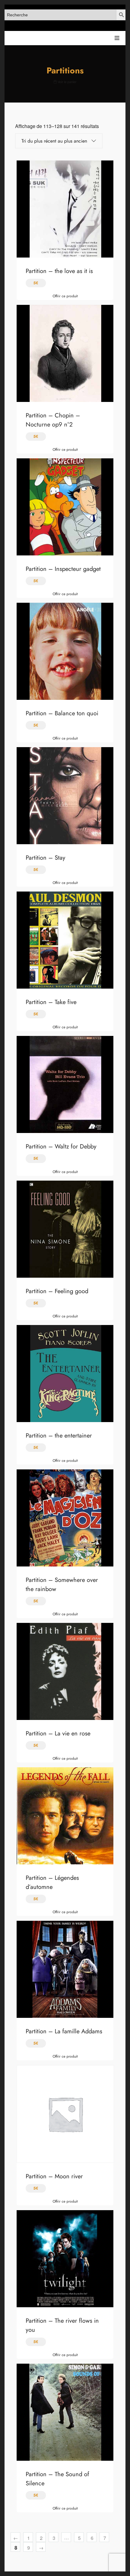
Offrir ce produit (65, 296)
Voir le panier (67, 82)
